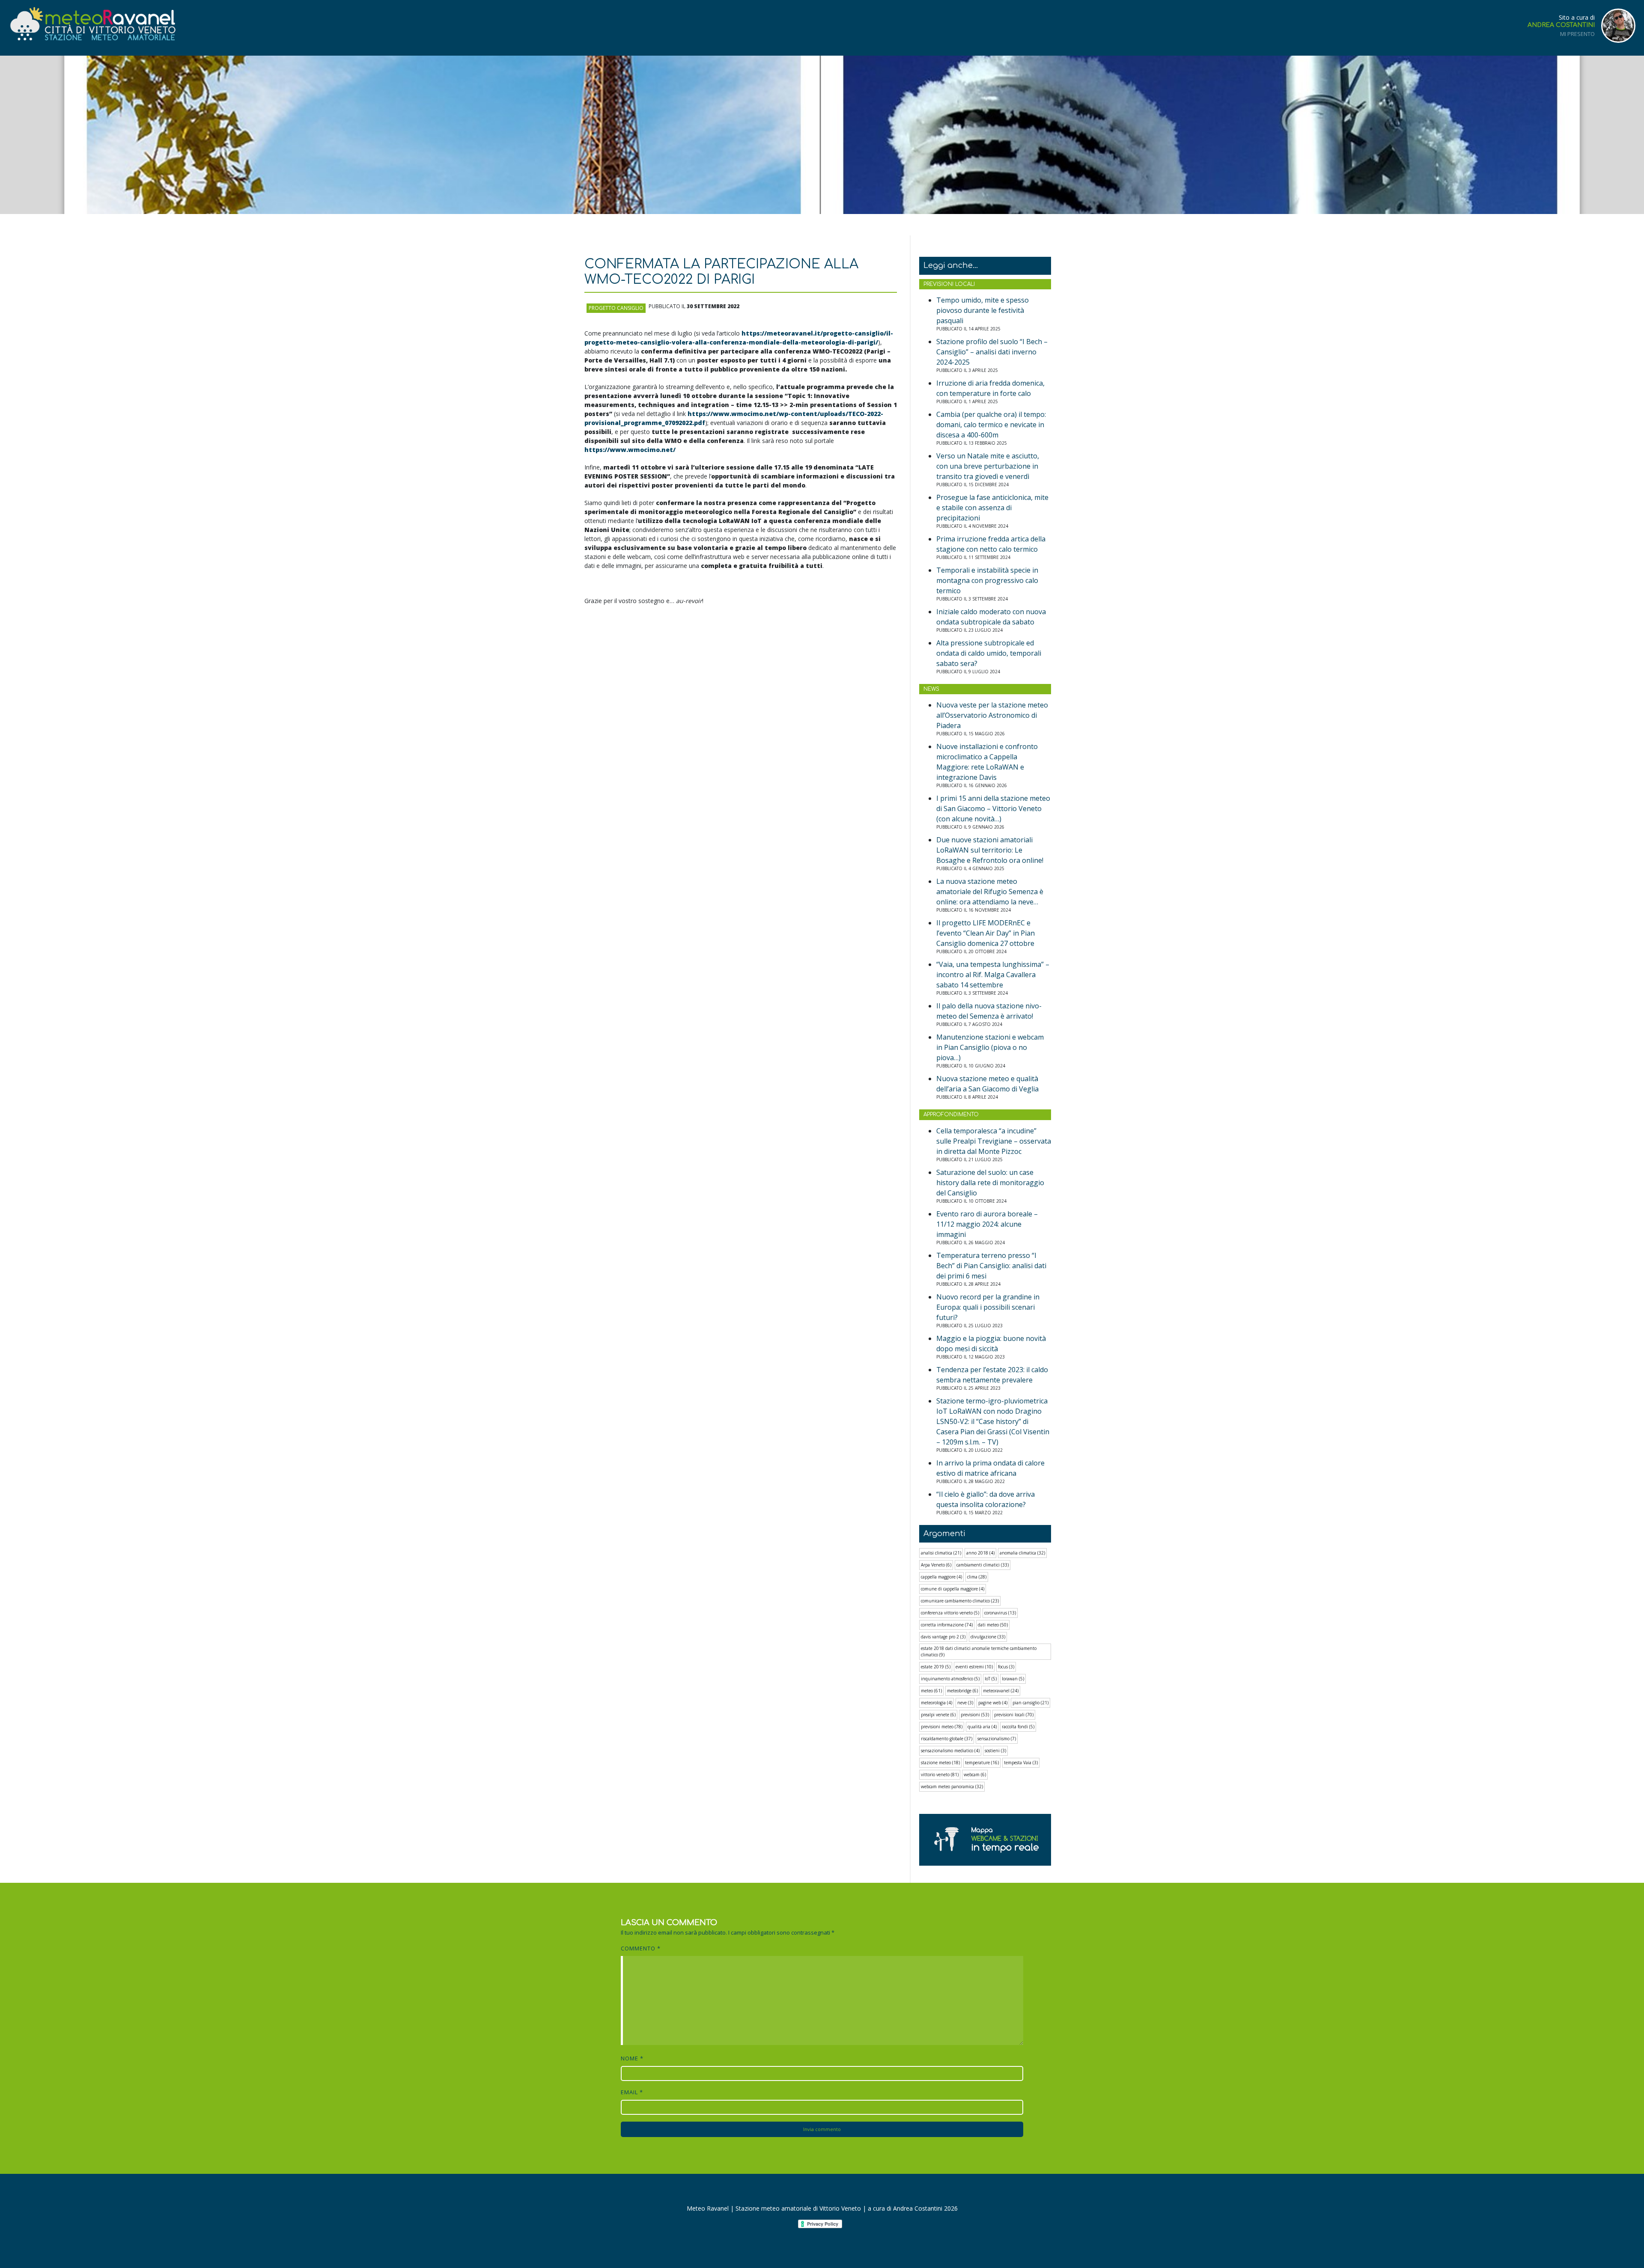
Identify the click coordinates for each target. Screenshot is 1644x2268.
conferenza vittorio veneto (950, 1613)
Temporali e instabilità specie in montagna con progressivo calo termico (987, 580)
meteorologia (937, 1703)
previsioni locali (1014, 1715)
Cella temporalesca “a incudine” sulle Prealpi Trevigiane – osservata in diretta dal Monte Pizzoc (994, 1141)
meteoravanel (1001, 1691)
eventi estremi (974, 1667)
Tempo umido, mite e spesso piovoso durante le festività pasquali (983, 310)
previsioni (975, 1715)
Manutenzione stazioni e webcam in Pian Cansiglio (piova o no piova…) (990, 1047)
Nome (632, 2058)
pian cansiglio (1030, 1703)
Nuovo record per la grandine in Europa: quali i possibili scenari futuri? (988, 1307)
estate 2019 (936, 1667)
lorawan (1013, 1679)
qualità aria (982, 1727)
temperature (982, 1763)
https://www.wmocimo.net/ (630, 450)
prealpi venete (938, 1715)
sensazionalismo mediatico (950, 1751)
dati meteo (993, 1625)
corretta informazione (947, 1625)
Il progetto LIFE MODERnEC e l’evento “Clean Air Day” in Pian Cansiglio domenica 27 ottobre (986, 933)
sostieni (995, 1751)
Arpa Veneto (936, 1565)
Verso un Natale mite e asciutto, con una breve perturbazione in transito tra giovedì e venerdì (988, 466)
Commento (641, 1948)
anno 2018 (980, 1553)
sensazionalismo (997, 1739)
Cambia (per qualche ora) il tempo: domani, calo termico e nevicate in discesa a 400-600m (991, 425)
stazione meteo (940, 1763)
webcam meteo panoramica (952, 1786)
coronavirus (1000, 1613)
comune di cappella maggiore (953, 1589)
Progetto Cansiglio (616, 308)
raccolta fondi (1018, 1727)
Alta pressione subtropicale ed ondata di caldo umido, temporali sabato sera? (989, 653)
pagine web (993, 1703)
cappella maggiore (941, 1577)
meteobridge (962, 1691)
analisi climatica (941, 1553)
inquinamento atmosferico (950, 1679)
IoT (991, 1679)
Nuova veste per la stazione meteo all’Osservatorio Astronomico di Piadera (992, 715)
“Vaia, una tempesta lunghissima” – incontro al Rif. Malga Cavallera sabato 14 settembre (993, 975)
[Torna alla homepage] (92, 24)
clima (977, 1577)
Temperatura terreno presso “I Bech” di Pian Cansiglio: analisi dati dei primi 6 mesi (991, 1266)
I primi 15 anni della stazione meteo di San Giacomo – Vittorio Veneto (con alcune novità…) (993, 809)
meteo (931, 1691)
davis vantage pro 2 (943, 1637)
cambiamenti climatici (983, 1565)
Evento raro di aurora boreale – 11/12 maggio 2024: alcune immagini (987, 1224)
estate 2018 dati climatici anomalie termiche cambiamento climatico (979, 1651)
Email (632, 2092)
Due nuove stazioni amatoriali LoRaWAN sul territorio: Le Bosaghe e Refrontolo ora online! (990, 850)
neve (965, 1703)
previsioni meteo (942, 1727)
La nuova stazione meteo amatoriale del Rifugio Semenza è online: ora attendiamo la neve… (990, 892)
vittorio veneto (940, 1775)
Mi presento (1577, 34)
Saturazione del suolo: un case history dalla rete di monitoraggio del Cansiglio (990, 1183)
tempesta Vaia (1021, 1763)
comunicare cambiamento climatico (960, 1601)
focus (1006, 1667)
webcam (975, 1775)
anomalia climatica (1022, 1553)
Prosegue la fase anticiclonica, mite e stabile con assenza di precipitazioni (992, 508)
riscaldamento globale (947, 1739)
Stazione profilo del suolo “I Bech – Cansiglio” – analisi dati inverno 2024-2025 (992, 352)
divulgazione (988, 1637)
